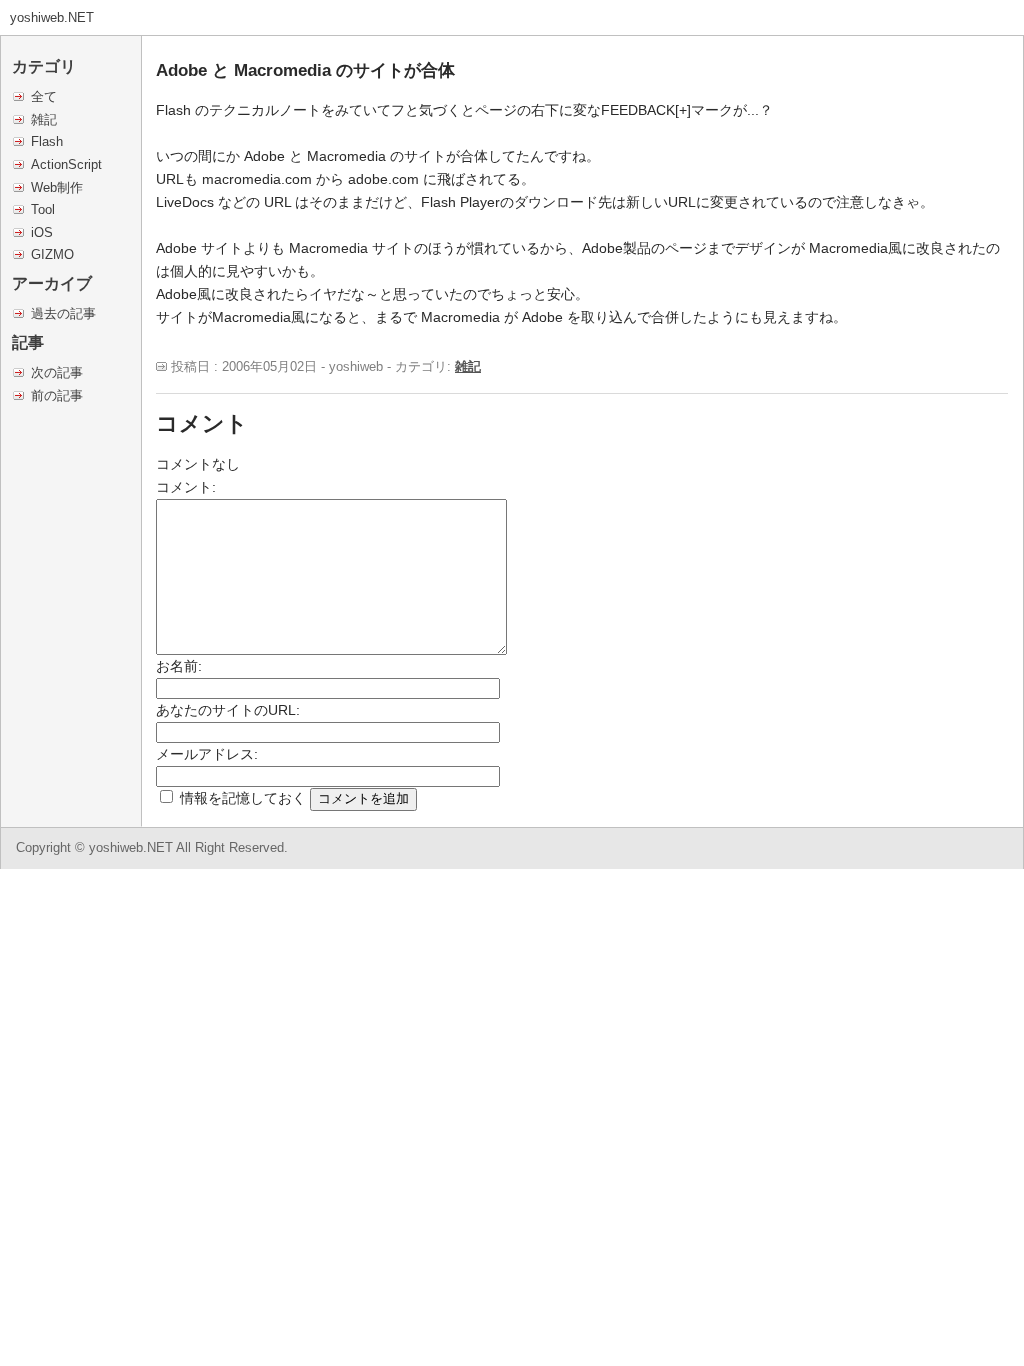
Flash (47, 141)
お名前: (179, 666)
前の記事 (57, 395)
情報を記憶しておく (243, 798)
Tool (43, 209)
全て (44, 96)
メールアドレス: (207, 754)
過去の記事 (63, 313)
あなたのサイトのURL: (228, 710)
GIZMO (52, 254)
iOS (42, 232)
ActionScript (66, 164)
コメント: (186, 487)
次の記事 (57, 372)
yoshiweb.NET (52, 17)
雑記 (44, 119)
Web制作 (57, 187)
